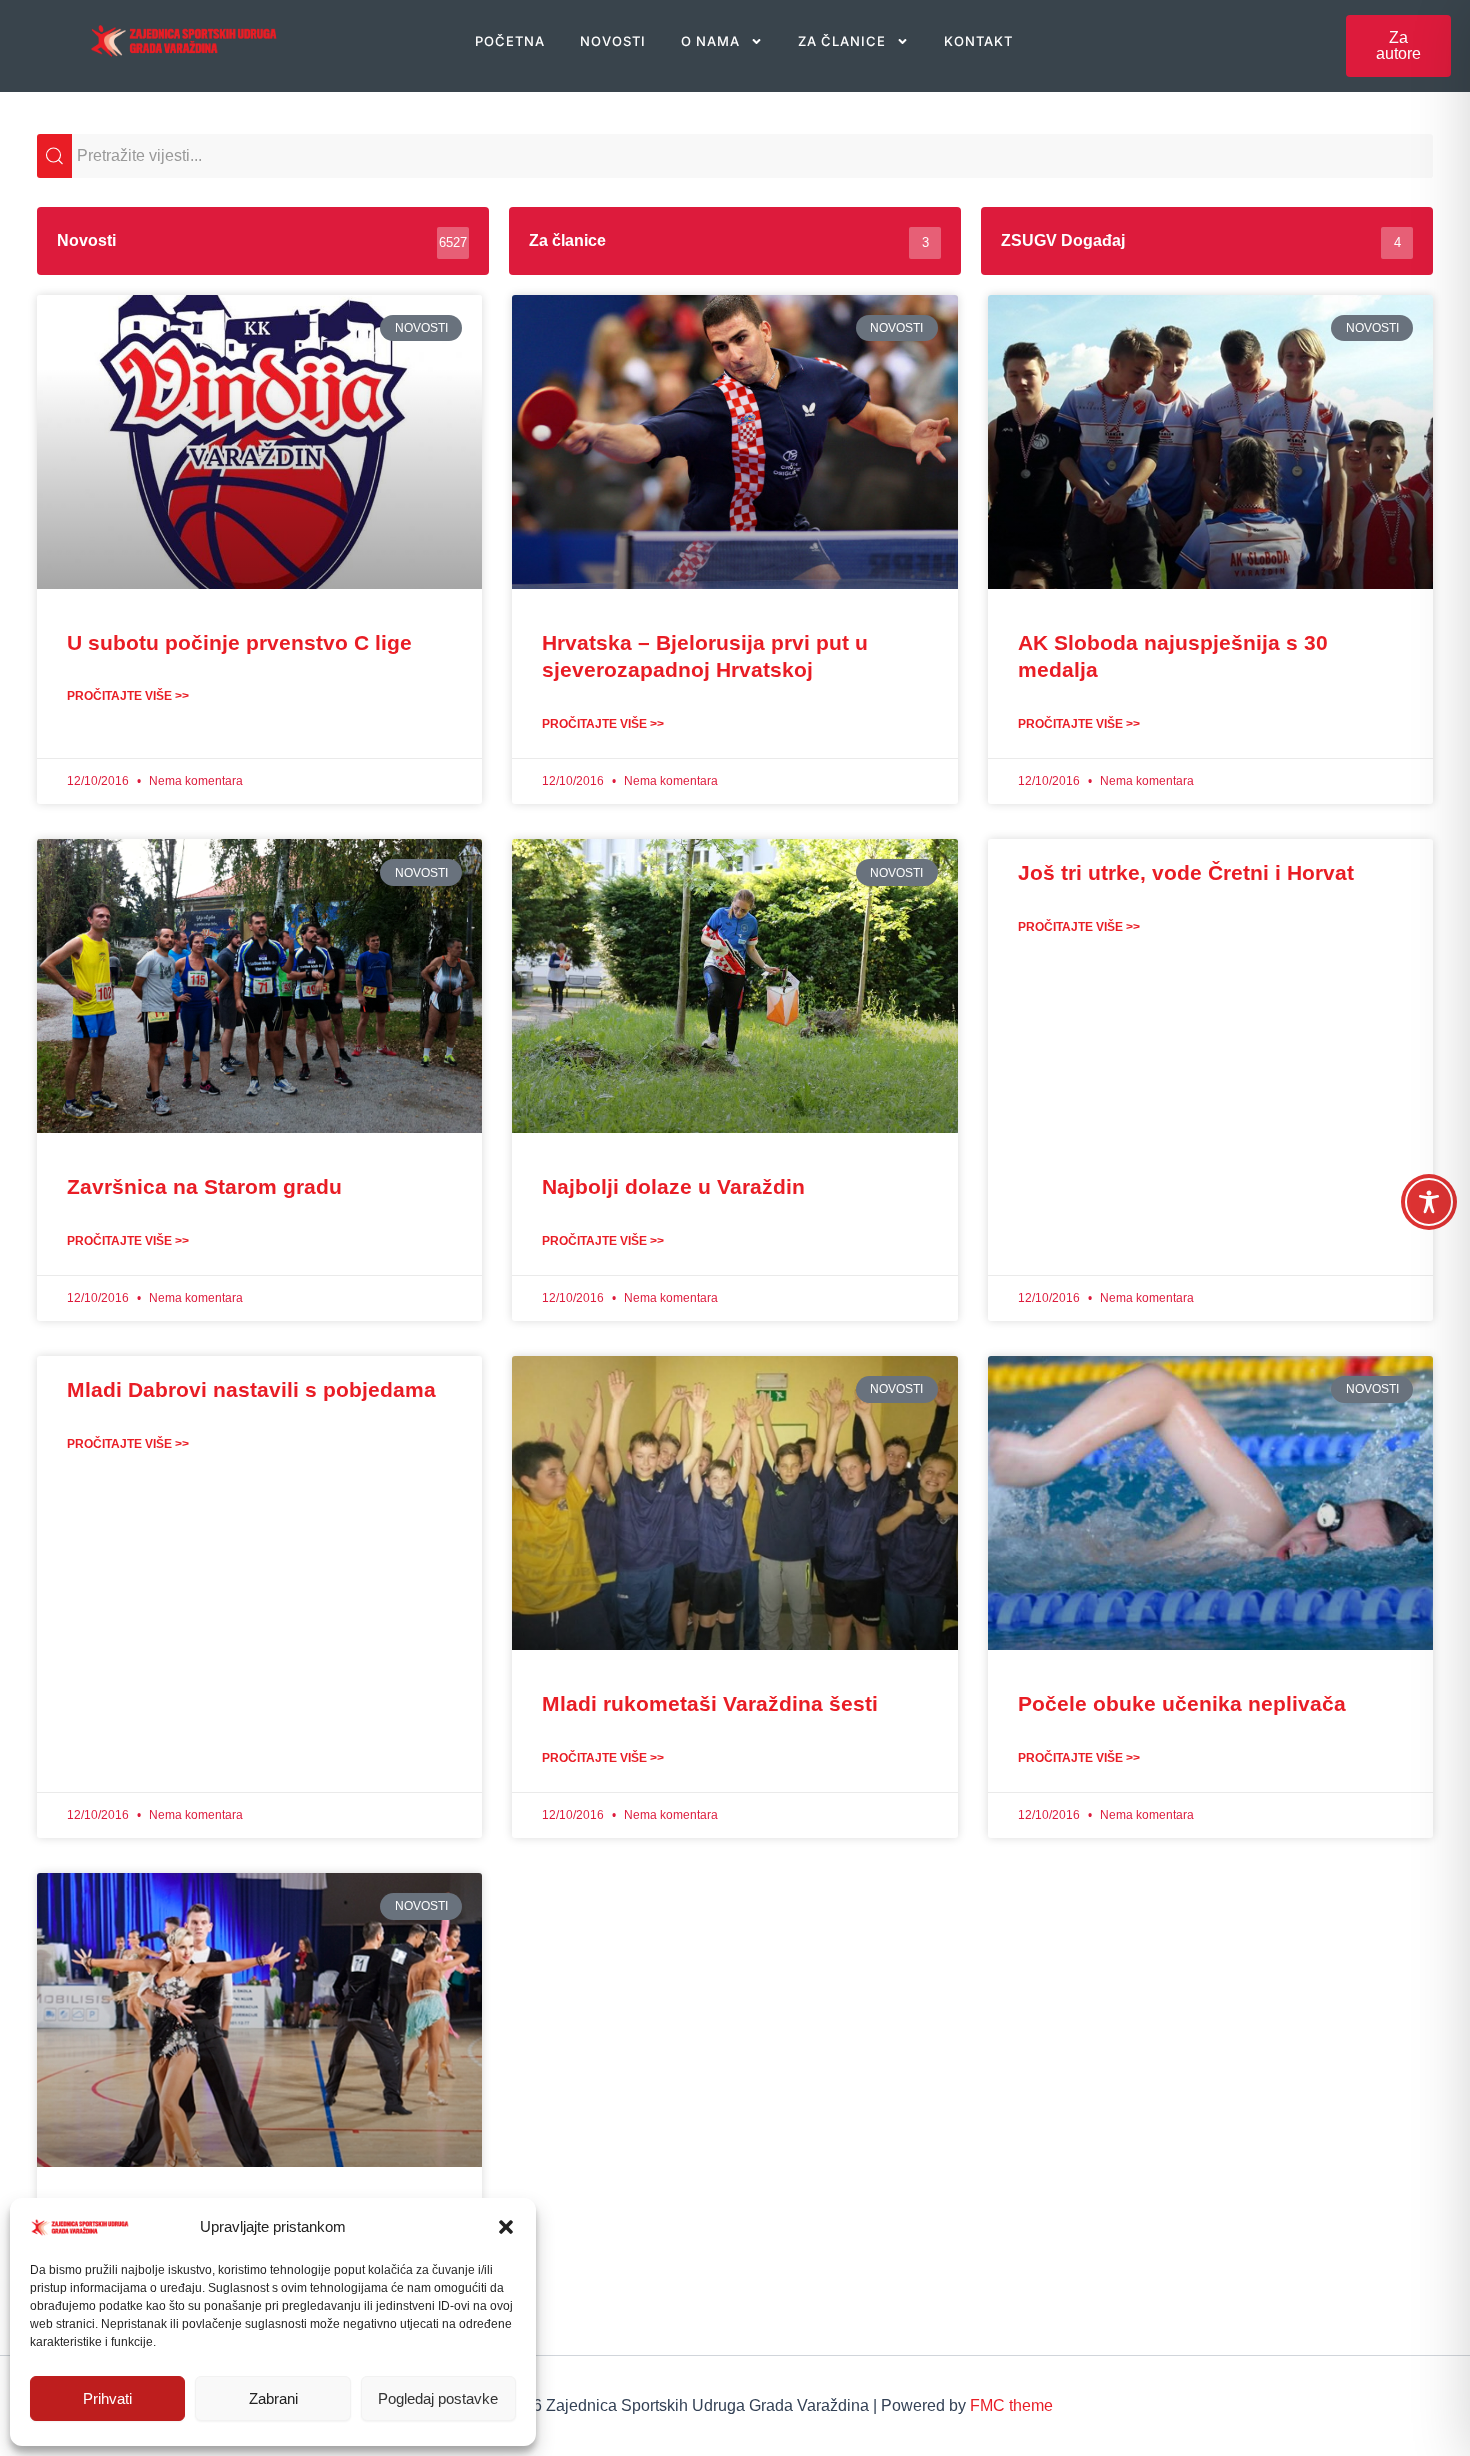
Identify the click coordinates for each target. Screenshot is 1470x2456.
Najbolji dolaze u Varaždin (673, 1186)
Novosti (613, 41)
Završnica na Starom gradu (204, 1186)
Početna (510, 41)
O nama (710, 41)
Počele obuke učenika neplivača (1182, 1703)
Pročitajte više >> (128, 696)
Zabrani (273, 2398)
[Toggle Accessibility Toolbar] (1429, 1202)
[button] (506, 2227)
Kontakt (978, 41)
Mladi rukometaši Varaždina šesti (710, 1703)
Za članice (842, 41)
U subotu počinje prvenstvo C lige (239, 642)
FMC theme (1011, 2405)
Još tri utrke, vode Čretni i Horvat (1186, 872)
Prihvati (107, 2398)
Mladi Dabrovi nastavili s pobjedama (251, 1389)
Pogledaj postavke (438, 2398)
